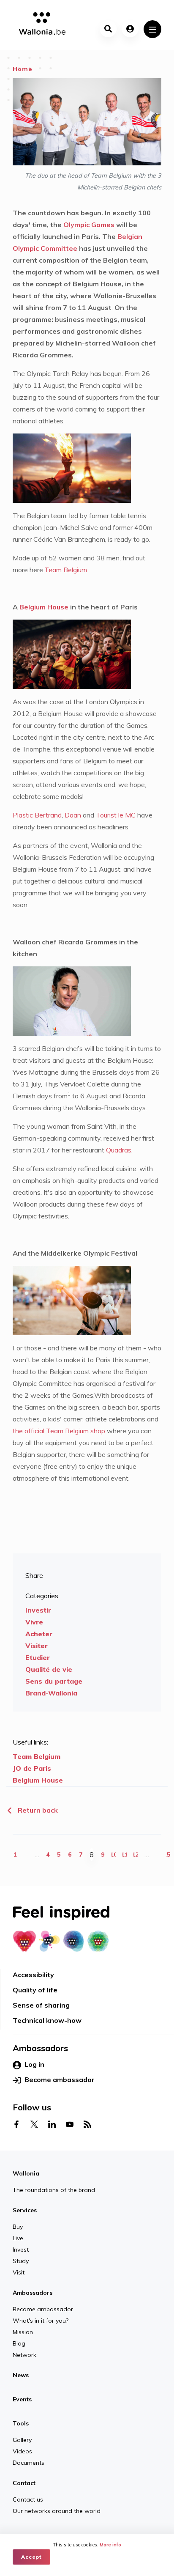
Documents (29, 2463)
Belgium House (44, 607)
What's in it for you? (41, 2321)
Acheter (39, 1634)
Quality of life (35, 1990)
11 (125, 1855)
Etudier (38, 1657)
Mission (23, 2332)
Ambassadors (33, 2293)
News (21, 2375)
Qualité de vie (49, 1669)
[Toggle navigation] (152, 29)
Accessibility (33, 1975)
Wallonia (26, 2173)
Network (24, 2355)
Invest (21, 2250)
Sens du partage (54, 1681)
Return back (37, 1810)
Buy (18, 2227)
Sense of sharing (41, 2005)
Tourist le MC (116, 815)
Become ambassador (60, 2079)
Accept (31, 2557)
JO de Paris (32, 1768)
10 (114, 1855)
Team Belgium (66, 570)
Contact (24, 2483)
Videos (22, 2451)
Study (21, 2261)
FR (97, 2528)
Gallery (22, 2440)
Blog (19, 2343)
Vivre (34, 1622)
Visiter (37, 1646)
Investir (38, 1610)
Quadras (119, 1150)
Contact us (28, 2499)
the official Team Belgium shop (60, 1431)
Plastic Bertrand (37, 815)
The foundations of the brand (54, 2190)
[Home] (39, 25)
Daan (73, 815)
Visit (19, 2272)
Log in (34, 2064)
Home (23, 69)
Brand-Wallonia (51, 1693)
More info (110, 2545)
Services (25, 2210)
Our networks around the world (57, 2511)
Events (22, 2399)
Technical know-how (47, 2020)
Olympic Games (88, 225)
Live (18, 2238)
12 (136, 1855)
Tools (21, 2423)
